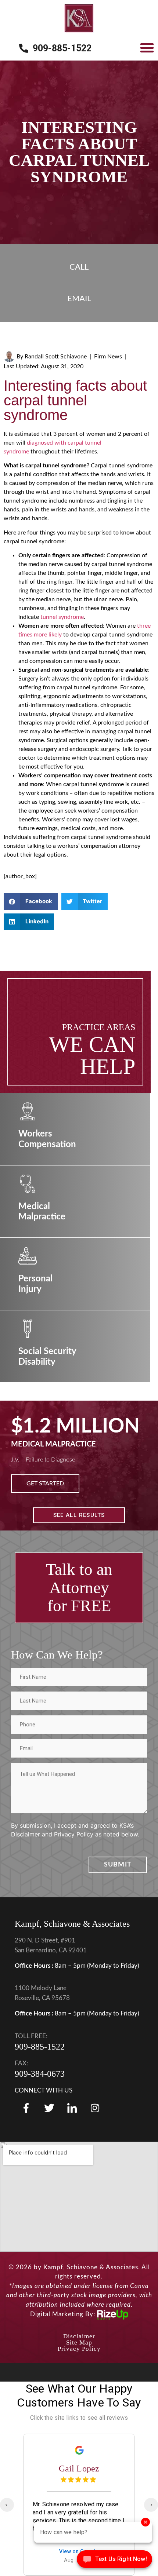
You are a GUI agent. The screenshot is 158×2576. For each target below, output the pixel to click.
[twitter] (49, 2108)
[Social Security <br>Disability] (28, 1329)
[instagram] (72, 2108)
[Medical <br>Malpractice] (28, 1184)
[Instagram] (95, 2108)
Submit (118, 1865)
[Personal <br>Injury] (28, 1256)
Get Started (45, 1484)
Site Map (79, 2343)
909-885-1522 (40, 2047)
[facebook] (26, 2108)
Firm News (108, 357)
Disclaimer (79, 2336)
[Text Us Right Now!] (114, 2561)
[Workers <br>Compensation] (28, 1111)
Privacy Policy (79, 2349)
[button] (147, 48)
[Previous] (7, 2505)
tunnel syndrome (62, 617)
